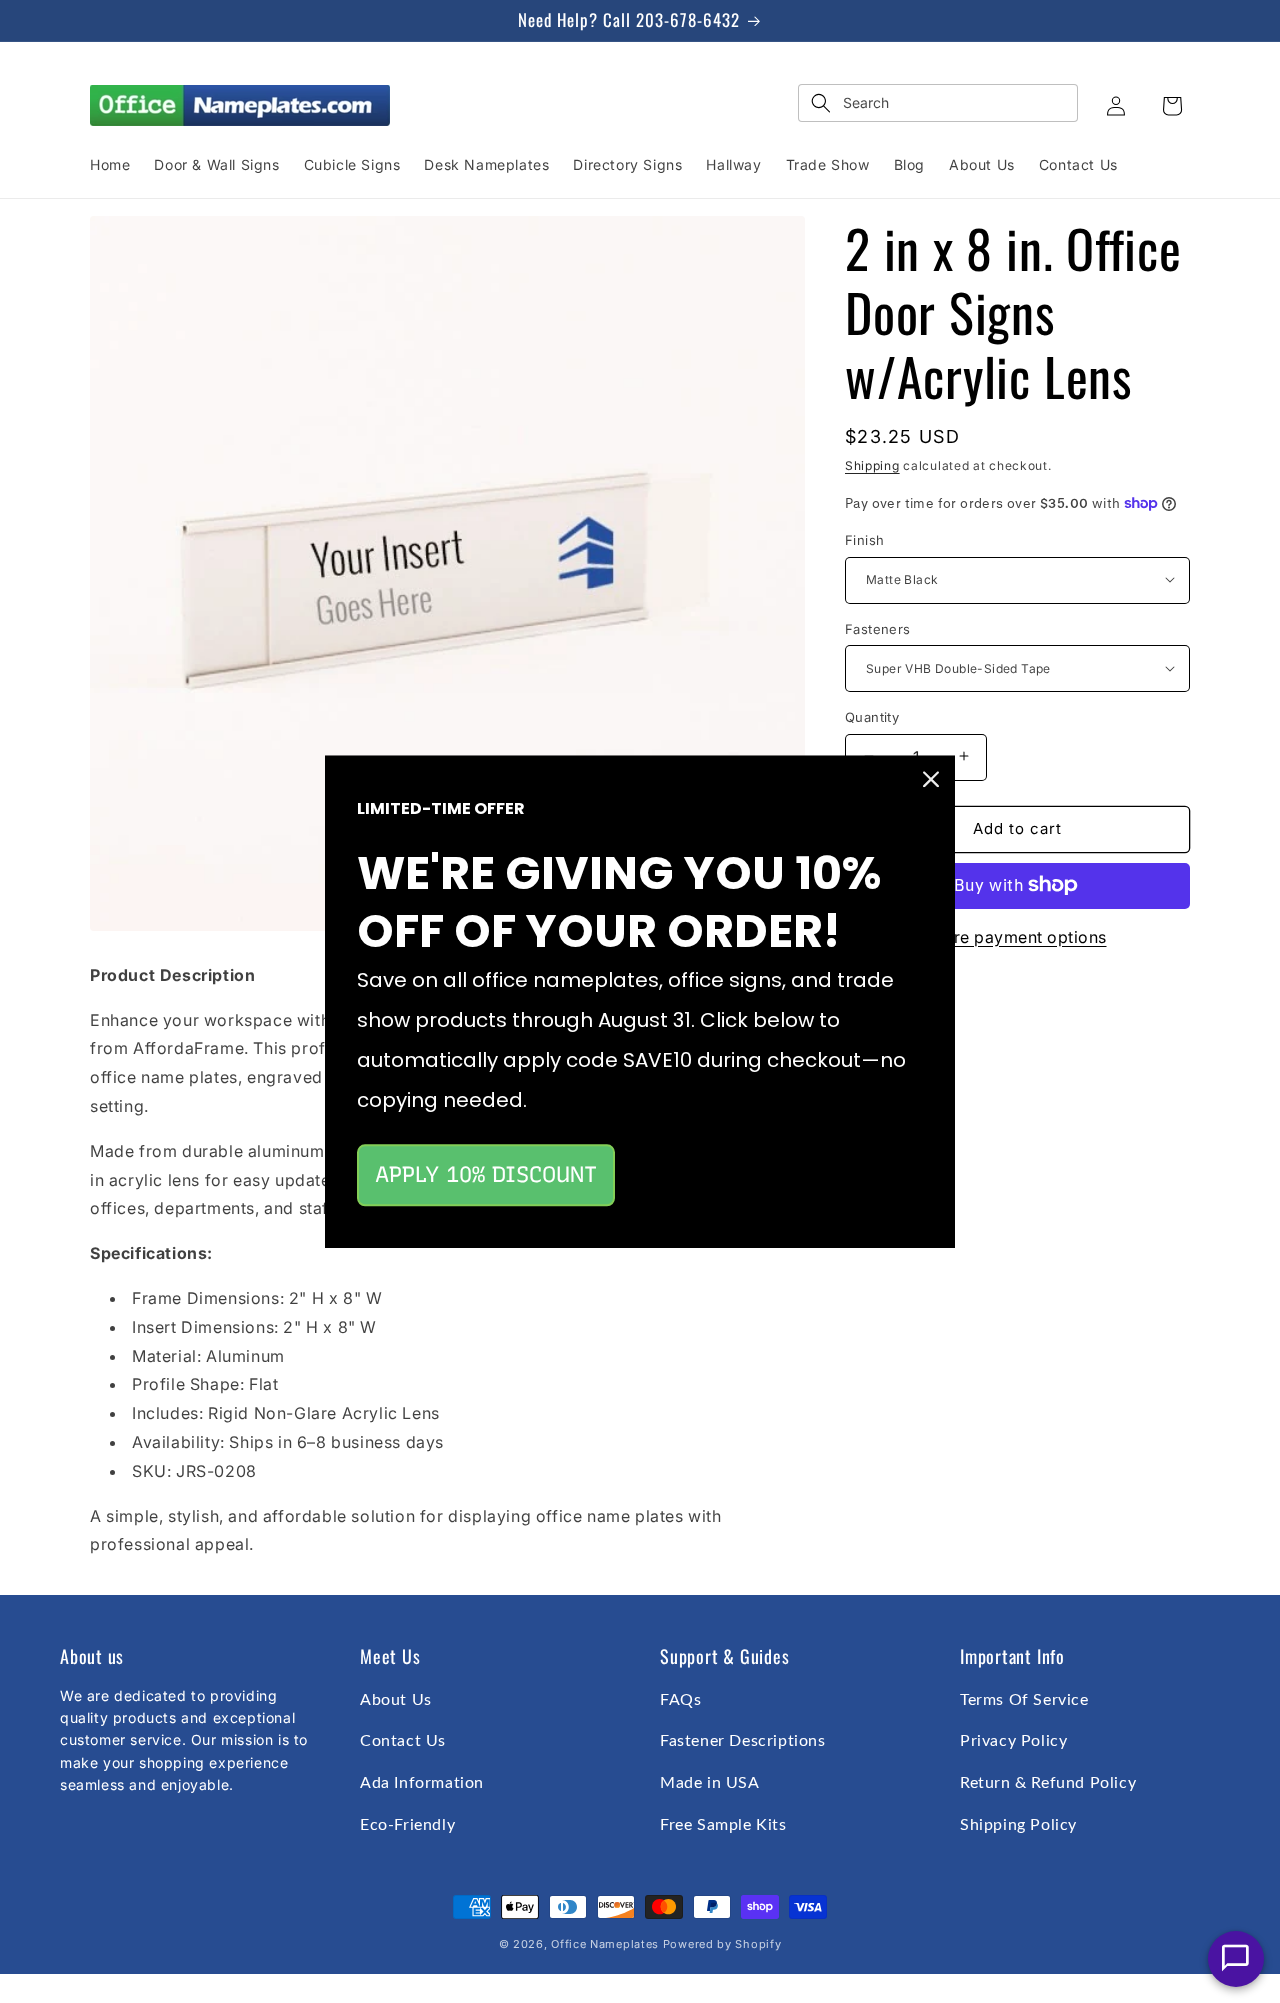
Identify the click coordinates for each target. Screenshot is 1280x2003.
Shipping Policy (1018, 1825)
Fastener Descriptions (743, 1741)
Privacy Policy (1013, 1741)
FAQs (680, 1700)
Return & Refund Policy (1048, 1783)
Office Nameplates (605, 1944)
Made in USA (710, 1783)
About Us (396, 1700)
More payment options (1018, 936)
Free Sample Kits (723, 1825)
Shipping (872, 465)
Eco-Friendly (407, 1825)
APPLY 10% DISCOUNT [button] (486, 1174)
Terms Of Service (1024, 1700)
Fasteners (878, 628)
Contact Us (403, 1741)
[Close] (931, 779)
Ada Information (422, 1783)
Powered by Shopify (722, 1944)
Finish (864, 539)
